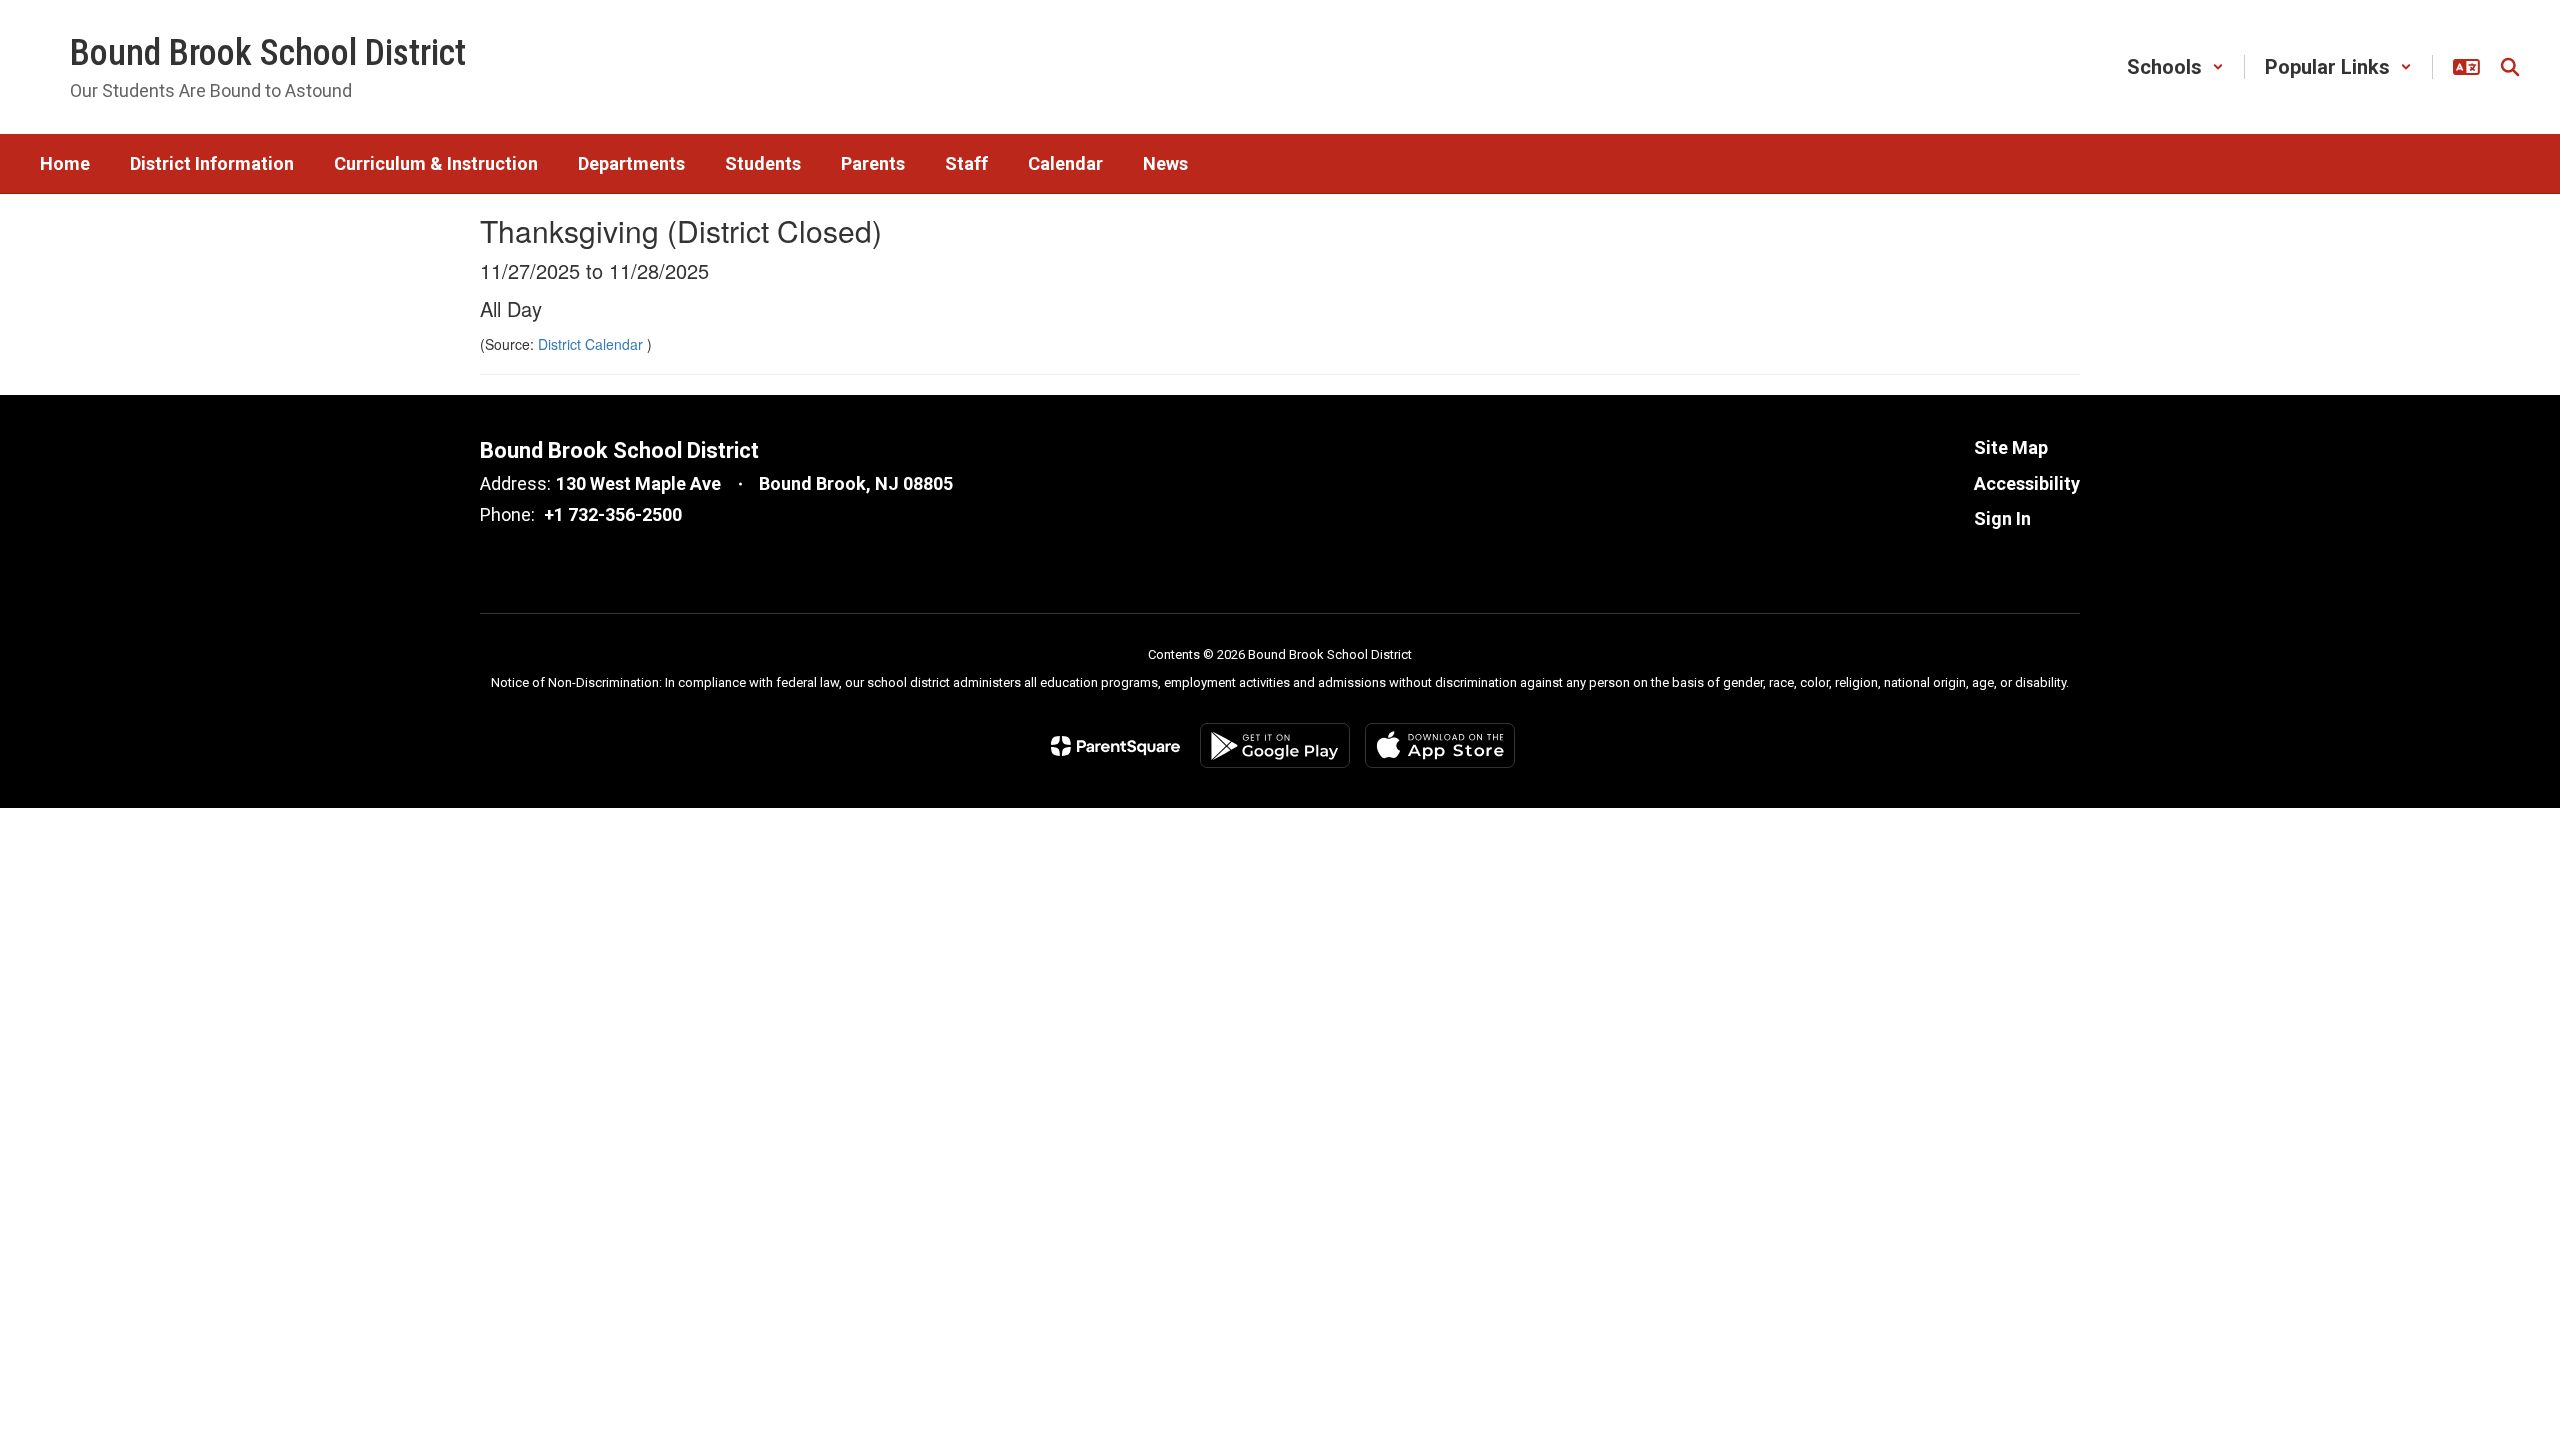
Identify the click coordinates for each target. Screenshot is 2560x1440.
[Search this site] (2510, 67)
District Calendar (592, 344)
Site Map (2011, 447)
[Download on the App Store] (1440, 745)
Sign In (2002, 518)
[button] (2175, 67)
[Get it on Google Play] (1275, 745)
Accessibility (2027, 483)
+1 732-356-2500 (613, 514)
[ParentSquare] (1115, 746)
